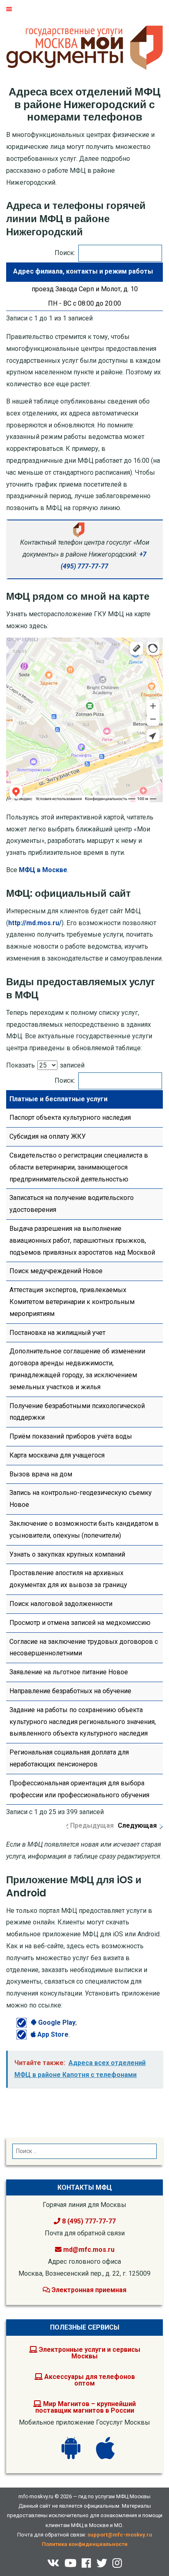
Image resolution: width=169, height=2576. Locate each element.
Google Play (56, 2023)
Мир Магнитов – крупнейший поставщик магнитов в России (86, 2407)
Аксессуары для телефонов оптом (89, 2380)
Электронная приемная (88, 2290)
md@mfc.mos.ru (89, 2250)
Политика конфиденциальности (85, 2544)
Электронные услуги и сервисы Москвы (89, 2353)
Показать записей (45, 1065)
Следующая (137, 1825)
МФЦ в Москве (43, 870)
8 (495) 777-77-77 (88, 2221)
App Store (52, 2034)
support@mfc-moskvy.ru (120, 2535)
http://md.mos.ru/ (35, 923)
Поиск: (65, 253)
